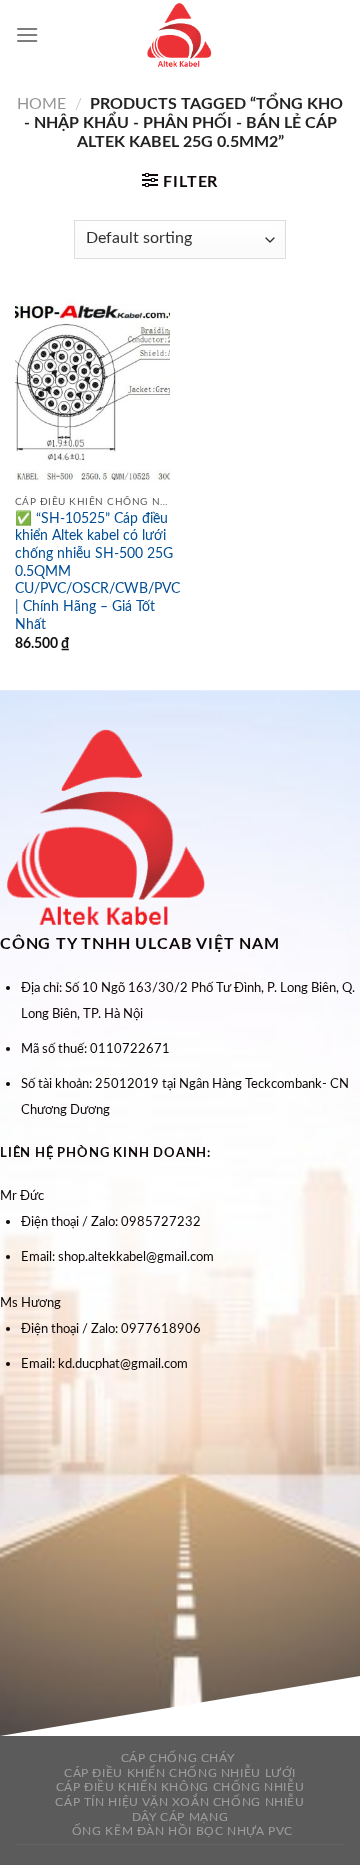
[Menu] (27, 34)
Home (41, 104)
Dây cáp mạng (180, 1817)
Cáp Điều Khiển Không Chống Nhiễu (180, 1787)
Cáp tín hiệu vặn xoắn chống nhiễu (179, 1802)
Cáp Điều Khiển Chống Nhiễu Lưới (180, 1773)
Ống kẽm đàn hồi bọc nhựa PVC (182, 1831)
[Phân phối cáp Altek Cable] (180, 35)
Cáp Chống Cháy (178, 1758)
